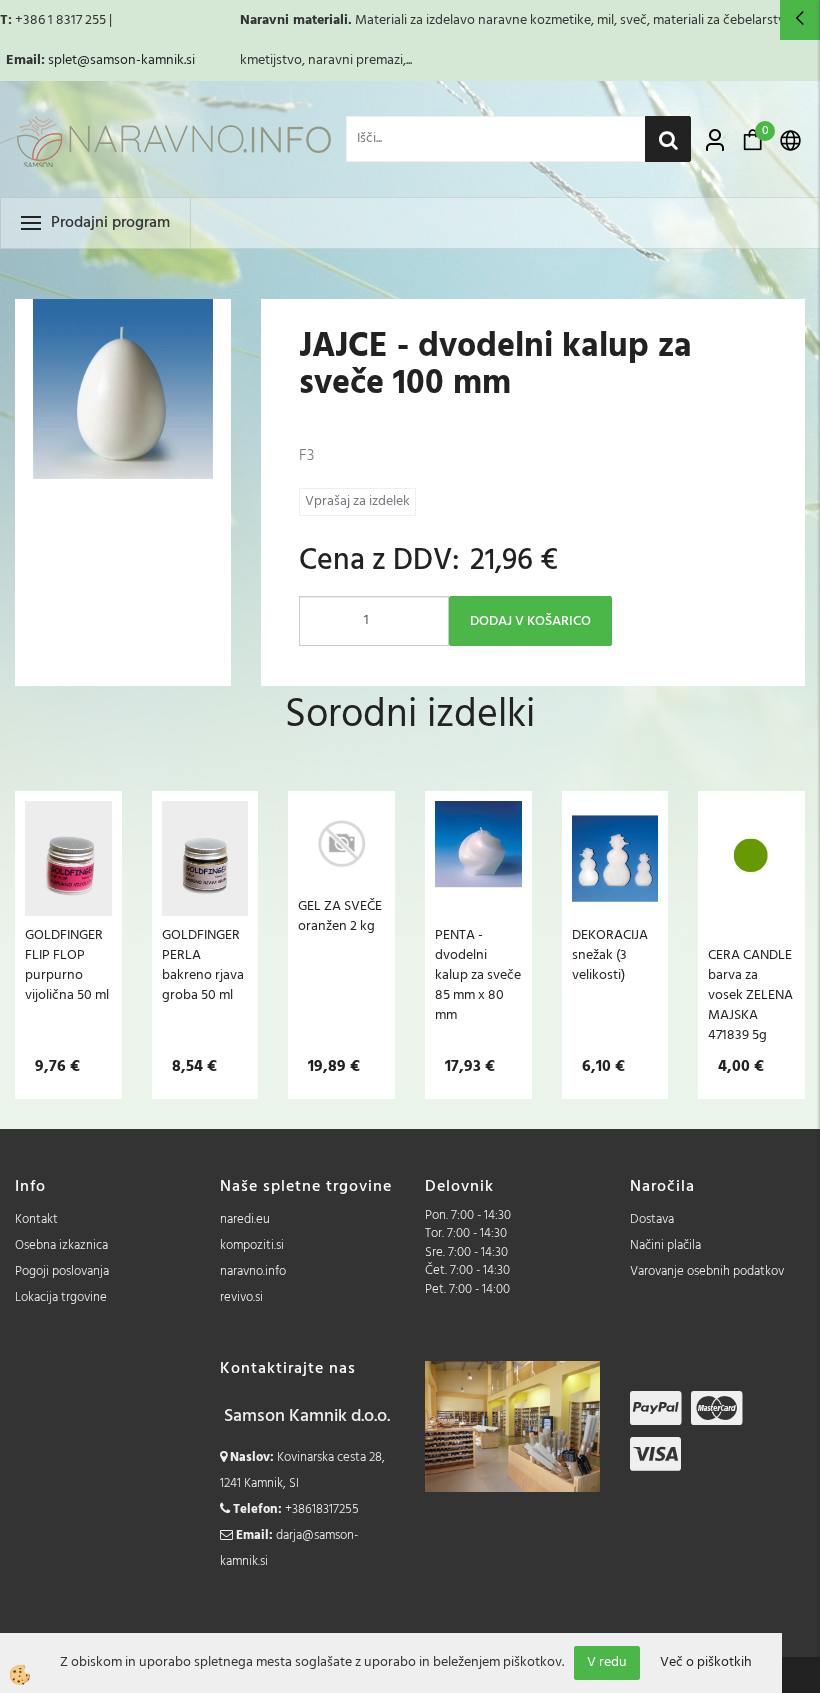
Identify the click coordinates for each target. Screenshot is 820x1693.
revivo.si (241, 1297)
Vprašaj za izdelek (357, 501)
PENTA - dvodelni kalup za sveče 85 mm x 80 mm (478, 975)
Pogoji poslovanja (62, 1271)
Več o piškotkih (706, 1663)
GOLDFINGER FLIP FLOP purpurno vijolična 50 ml (67, 965)
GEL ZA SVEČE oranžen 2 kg (340, 916)
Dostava (652, 1219)
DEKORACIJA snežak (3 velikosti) (610, 955)
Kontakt (36, 1219)
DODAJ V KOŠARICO (530, 621)
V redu (607, 1662)
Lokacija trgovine (61, 1297)
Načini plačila (665, 1245)
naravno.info (253, 1271)
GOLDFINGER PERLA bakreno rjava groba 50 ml (203, 965)
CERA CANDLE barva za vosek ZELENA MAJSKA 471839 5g (750, 995)
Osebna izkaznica (61, 1245)
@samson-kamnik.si (136, 60)
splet (62, 60)
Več (68, 902)
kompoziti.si (252, 1245)
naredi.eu (245, 1219)
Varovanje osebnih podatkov (707, 1271)
